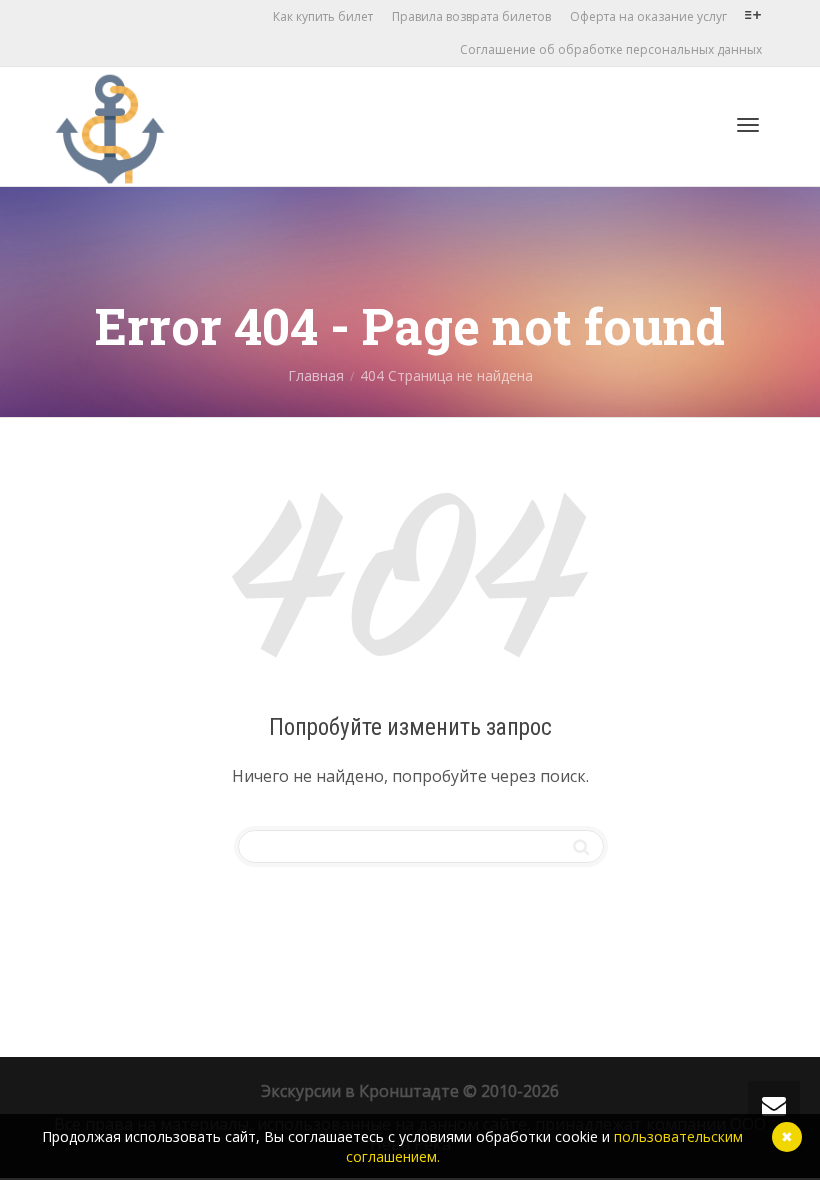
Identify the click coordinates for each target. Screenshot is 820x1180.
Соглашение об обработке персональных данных (611, 49)
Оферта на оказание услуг (648, 16)
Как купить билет (323, 16)
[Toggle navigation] (748, 125)
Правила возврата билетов (471, 16)
